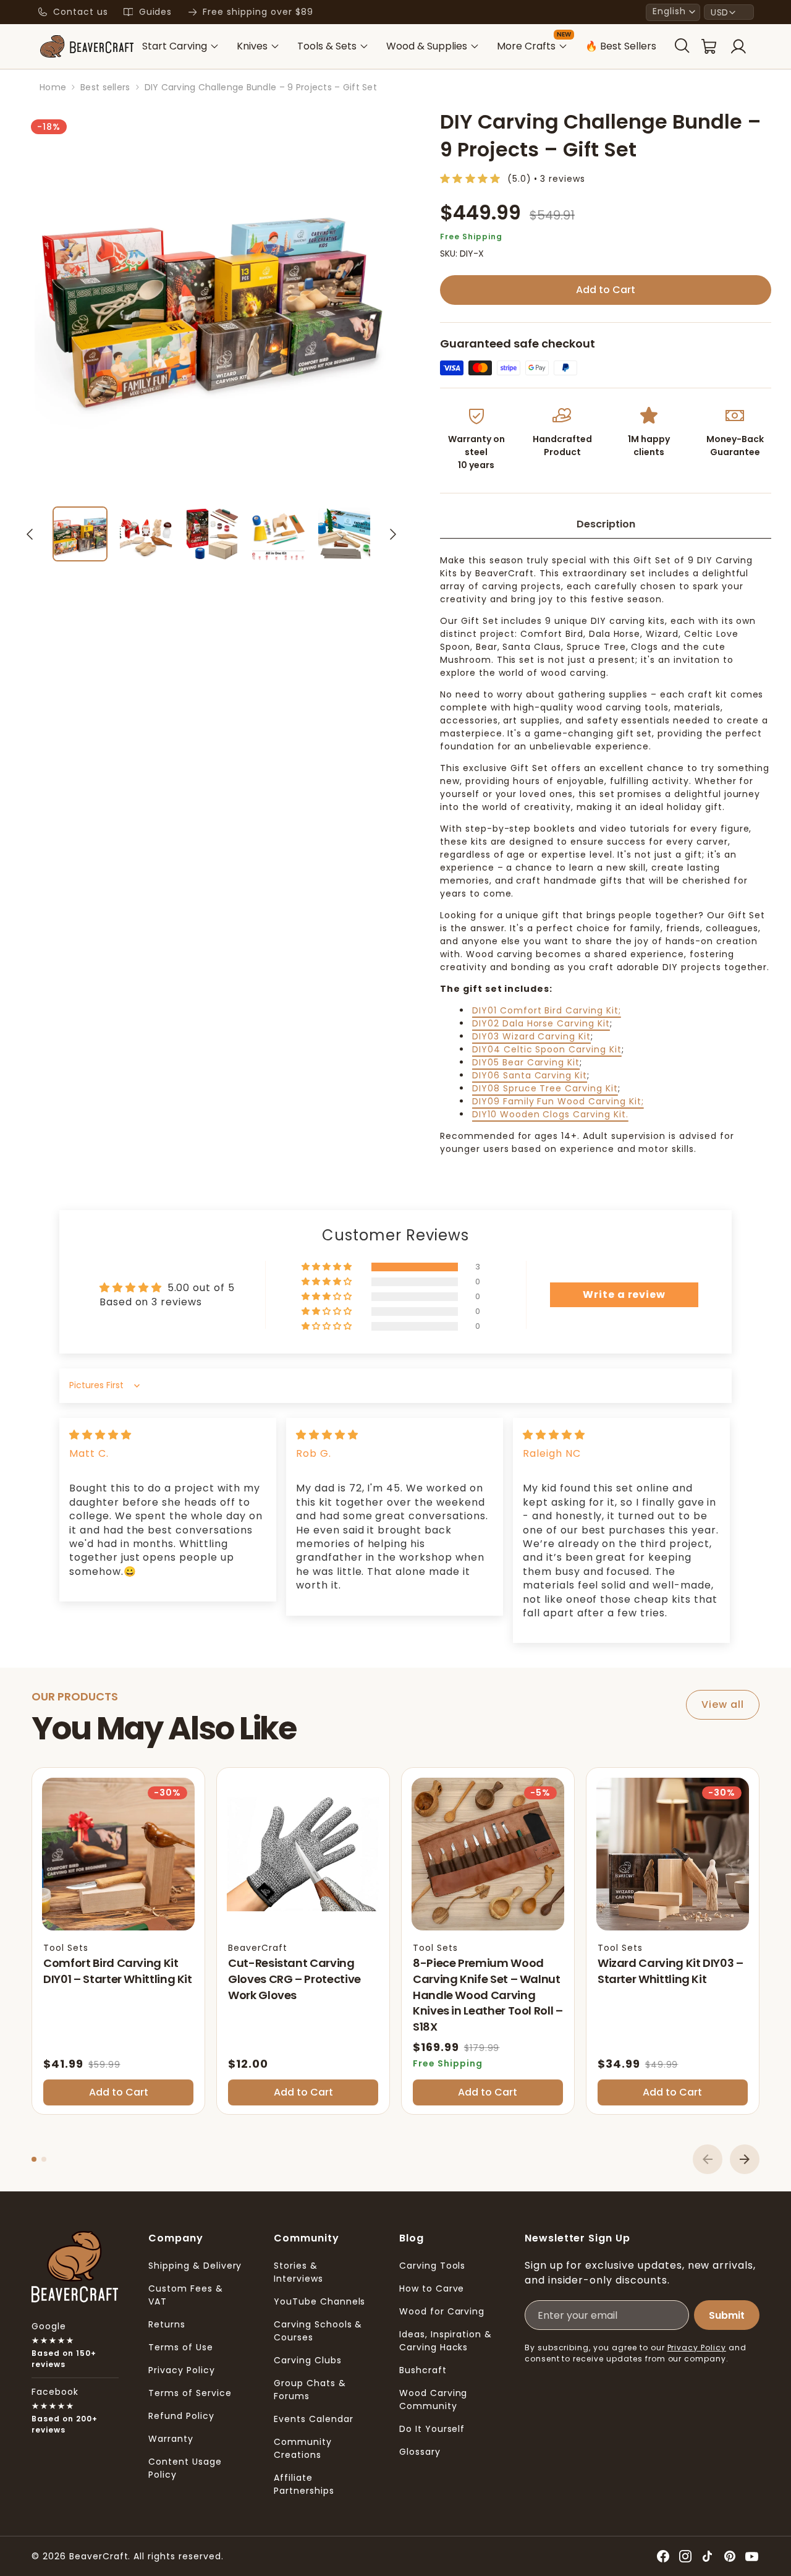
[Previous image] (30, 534)
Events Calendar (313, 2419)
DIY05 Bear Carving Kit (526, 1062)
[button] (673, 12)
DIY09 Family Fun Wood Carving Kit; (558, 1101)
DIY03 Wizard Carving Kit (531, 1036)
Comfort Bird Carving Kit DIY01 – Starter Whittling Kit (118, 1971)
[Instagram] (685, 2556)
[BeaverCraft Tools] (87, 46)
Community (307, 2238)
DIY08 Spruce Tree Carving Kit (545, 1088)
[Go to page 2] (44, 2159)
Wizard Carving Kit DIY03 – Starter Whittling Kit (670, 1971)
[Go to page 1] (34, 2159)
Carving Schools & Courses (318, 2331)
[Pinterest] (730, 2556)
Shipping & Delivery (195, 2266)
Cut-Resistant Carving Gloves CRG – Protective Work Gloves (294, 1979)
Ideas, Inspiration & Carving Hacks (446, 2341)
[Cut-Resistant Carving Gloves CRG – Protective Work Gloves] (303, 1854)
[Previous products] (708, 2159)
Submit (727, 2315)
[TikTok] (708, 2556)
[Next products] (745, 2159)
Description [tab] (606, 524)
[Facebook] (663, 2556)
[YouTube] (752, 2556)
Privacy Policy (181, 2370)
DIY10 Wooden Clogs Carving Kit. (550, 1114)
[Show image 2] (146, 534)
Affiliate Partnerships (304, 2484)
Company (176, 2238)
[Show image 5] (345, 534)
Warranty (171, 2439)
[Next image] (393, 534)
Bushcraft (423, 2370)
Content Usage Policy (185, 2468)
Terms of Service (190, 2393)
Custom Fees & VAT (185, 2295)
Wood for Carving (442, 2311)
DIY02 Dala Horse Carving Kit (541, 1023)
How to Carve (432, 2288)
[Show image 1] (80, 534)
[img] (100, 1435)
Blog (412, 2238)
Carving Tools (432, 2266)
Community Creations (303, 2448)
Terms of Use (181, 2347)
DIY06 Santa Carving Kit (530, 1075)
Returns (167, 2324)
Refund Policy (181, 2416)
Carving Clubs (307, 2360)
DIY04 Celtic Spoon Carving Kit (547, 1049)
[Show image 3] (212, 534)
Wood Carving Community (434, 2399)
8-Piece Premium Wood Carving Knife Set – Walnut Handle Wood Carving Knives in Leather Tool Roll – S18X (488, 1994)
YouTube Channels (319, 2301)
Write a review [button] (624, 1294)
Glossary (420, 2452)
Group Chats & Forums (310, 2390)
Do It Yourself (432, 2429)
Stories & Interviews (298, 2272)
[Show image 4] (278, 534)
